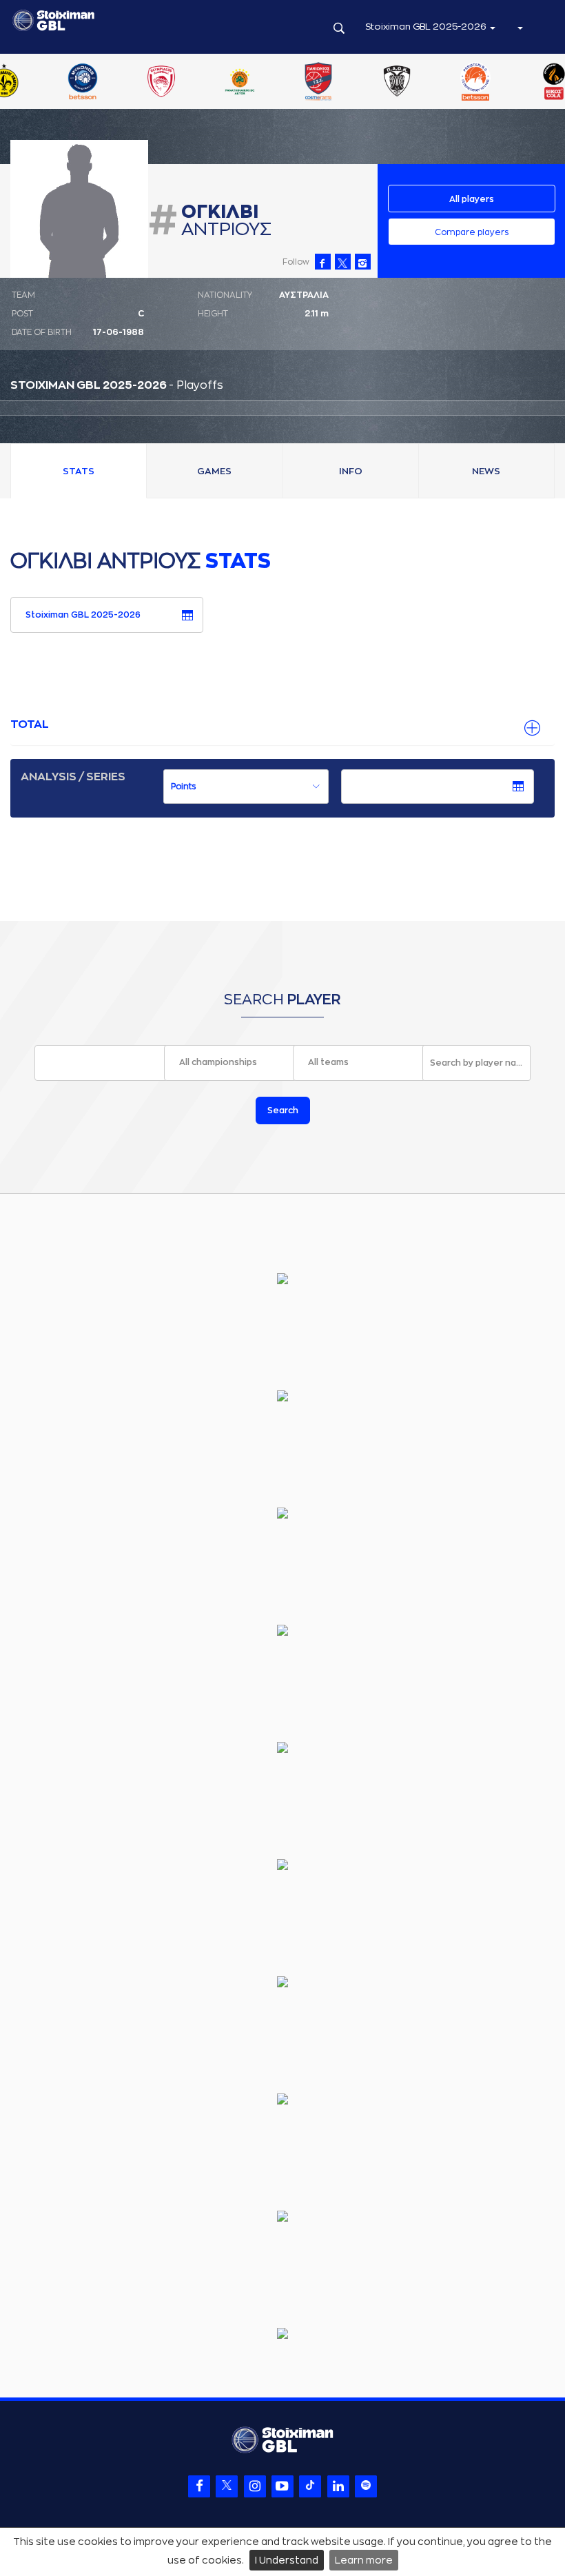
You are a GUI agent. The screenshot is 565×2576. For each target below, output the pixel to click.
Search (283, 1110)
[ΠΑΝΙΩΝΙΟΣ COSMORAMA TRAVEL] (276, 83)
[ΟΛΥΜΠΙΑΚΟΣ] (119, 83)
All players (472, 199)
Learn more (364, 2560)
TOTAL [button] (30, 724)
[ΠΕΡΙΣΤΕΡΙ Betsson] (433, 83)
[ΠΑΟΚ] (355, 83)
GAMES (214, 471)
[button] (520, 27)
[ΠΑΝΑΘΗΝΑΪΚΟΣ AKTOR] (198, 83)
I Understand (287, 2560)
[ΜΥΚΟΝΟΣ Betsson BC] (41, 83)
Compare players (472, 232)
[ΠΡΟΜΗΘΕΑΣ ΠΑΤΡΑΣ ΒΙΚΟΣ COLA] (512, 83)
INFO (351, 471)
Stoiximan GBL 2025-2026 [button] (427, 27)
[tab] (282, 725)
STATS (79, 471)
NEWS (486, 471)
